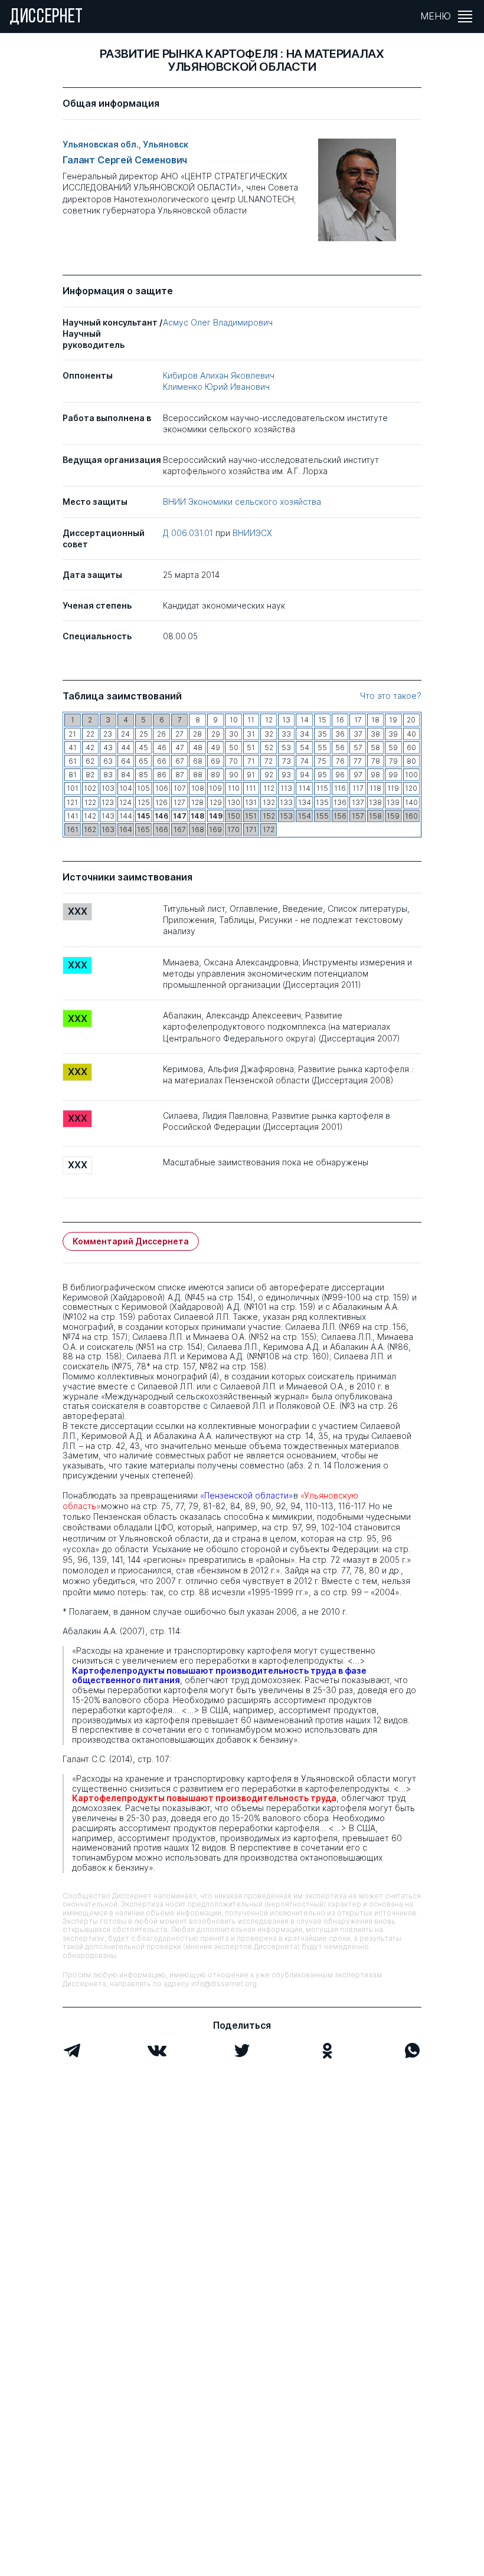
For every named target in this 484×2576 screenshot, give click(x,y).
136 (340, 802)
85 (143, 775)
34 (305, 734)
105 (143, 788)
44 (126, 747)
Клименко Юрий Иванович (216, 387)
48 (198, 747)
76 (340, 761)
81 (73, 775)
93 (286, 775)
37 (358, 734)
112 (269, 788)
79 (393, 761)
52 (269, 747)
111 (251, 788)
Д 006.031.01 (189, 533)
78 (376, 761)
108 (198, 788)
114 (305, 788)
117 (358, 788)
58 (375, 747)
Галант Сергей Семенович (125, 160)
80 (411, 761)
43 (108, 747)
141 (73, 816)
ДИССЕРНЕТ (46, 18)
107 (180, 788)
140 (411, 802)
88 (198, 775)
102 (90, 788)
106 (162, 788)
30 (234, 734)
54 (305, 747)
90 (234, 775)
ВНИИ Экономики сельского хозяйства (242, 502)
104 (126, 788)
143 (108, 816)
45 (143, 747)
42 (90, 747)
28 (197, 734)
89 (215, 775)
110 (234, 788)
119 (393, 788)
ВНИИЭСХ (252, 533)
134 (305, 802)
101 (73, 788)
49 (215, 747)
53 (286, 747)
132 (269, 802)
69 (215, 761)
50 (234, 747)
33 (286, 734)
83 (108, 775)
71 (251, 761)
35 (322, 734)
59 (393, 747)
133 (286, 802)
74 (305, 761)
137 (358, 802)
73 (287, 761)
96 (340, 775)
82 (90, 775)
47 (180, 747)
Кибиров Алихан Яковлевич (219, 375)
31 (251, 734)
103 (108, 788)
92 (269, 775)
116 (340, 788)
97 (358, 775)
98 (375, 775)
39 (393, 734)
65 (143, 761)
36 (340, 734)
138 (375, 802)
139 (393, 802)
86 (162, 775)
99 (393, 775)
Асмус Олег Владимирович (218, 322)
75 (322, 761)
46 (162, 747)
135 (322, 802)
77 (358, 761)
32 (269, 734)
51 (251, 747)
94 (305, 775)
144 (126, 816)
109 (215, 788)
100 (411, 775)
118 (375, 788)
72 (269, 761)
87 (180, 775)
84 (126, 775)
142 (90, 816)
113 (286, 788)
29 (216, 734)
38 (375, 734)
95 (322, 775)
